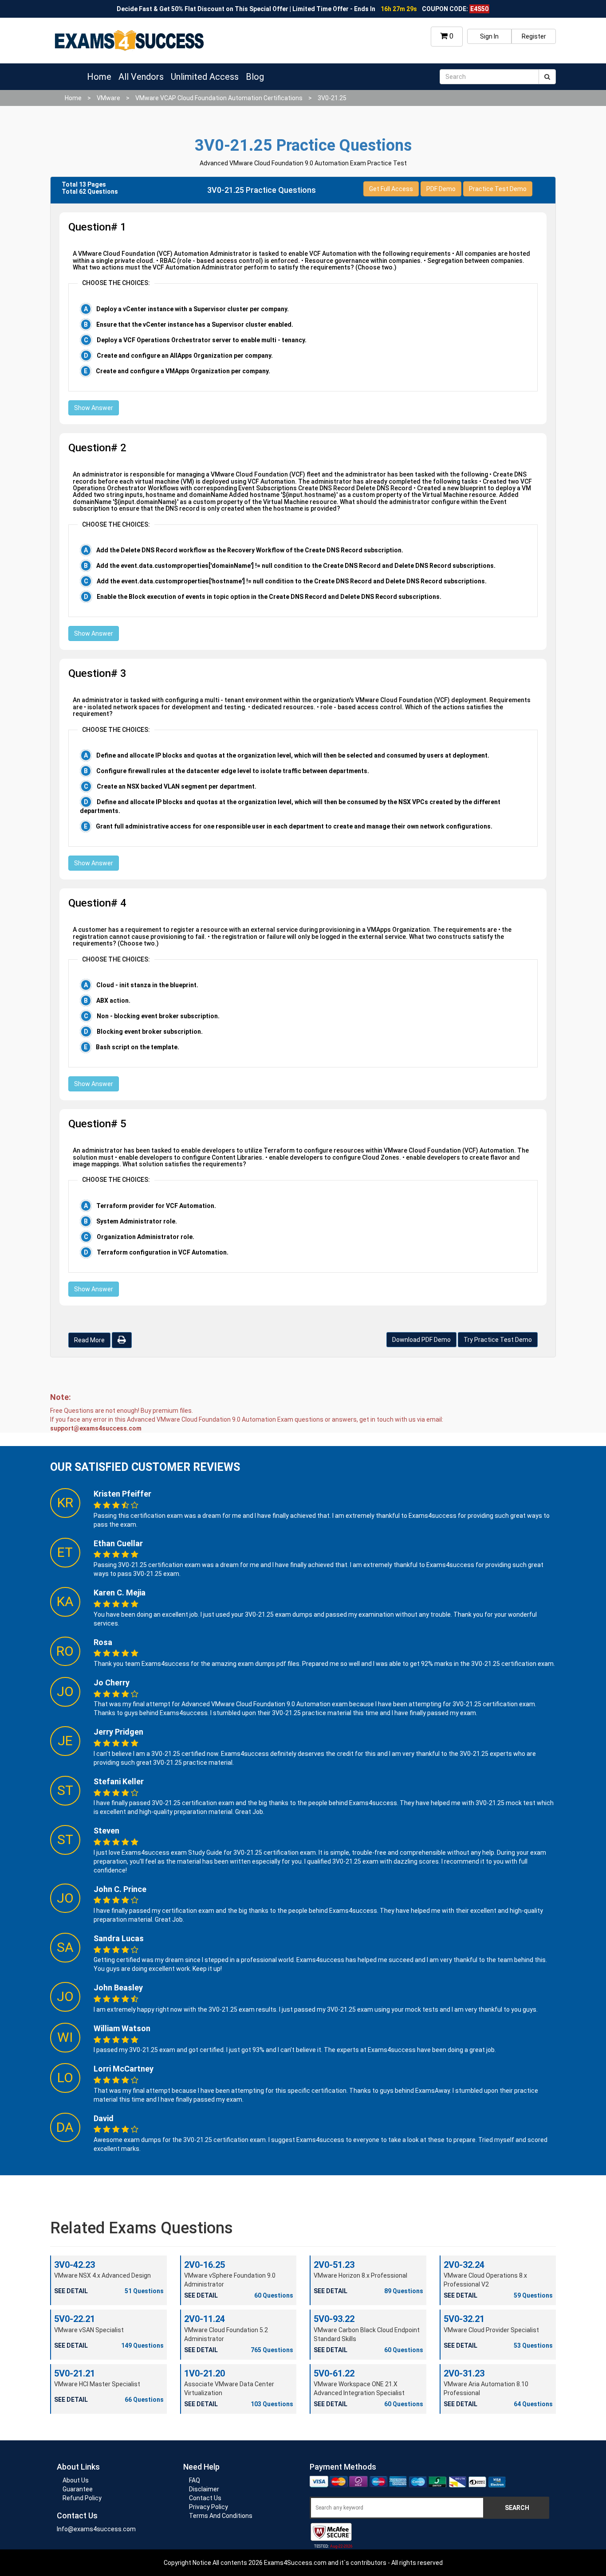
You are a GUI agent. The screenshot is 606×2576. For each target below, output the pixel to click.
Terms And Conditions (221, 2516)
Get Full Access (391, 189)
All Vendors (141, 77)
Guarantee (78, 2489)
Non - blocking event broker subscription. (158, 1016)
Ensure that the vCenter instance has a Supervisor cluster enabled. (195, 324)
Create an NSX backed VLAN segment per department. (177, 786)
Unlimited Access (205, 77)
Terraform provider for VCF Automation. (156, 1206)
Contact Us (205, 2498)
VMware (108, 98)
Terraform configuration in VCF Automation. (163, 1252)
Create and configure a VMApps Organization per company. (183, 371)
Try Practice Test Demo (498, 1340)
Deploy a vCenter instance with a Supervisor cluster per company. (193, 309)
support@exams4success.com (96, 1428)
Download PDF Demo (421, 1340)
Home (99, 77)
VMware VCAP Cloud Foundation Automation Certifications (219, 98)
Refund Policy (82, 2498)
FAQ (195, 2480)
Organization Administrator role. (146, 1237)
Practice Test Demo (498, 189)
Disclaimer (204, 2489)
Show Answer (94, 408)
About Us (76, 2480)
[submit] (547, 77)
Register (534, 36)
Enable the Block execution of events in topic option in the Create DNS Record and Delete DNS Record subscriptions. (269, 597)
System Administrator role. (137, 1221)
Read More (89, 1340)
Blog (255, 77)
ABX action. (113, 1001)
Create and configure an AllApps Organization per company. (185, 356)
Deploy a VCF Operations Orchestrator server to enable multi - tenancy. (202, 340)
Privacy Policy (209, 2507)
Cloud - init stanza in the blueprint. (147, 985)
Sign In (489, 36)
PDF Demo (441, 189)
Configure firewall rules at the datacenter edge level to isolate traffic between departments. (233, 771)
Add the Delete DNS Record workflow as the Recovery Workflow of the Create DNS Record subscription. (250, 550)
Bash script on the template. (138, 1047)
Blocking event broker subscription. (150, 1032)
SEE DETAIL (71, 2291)
